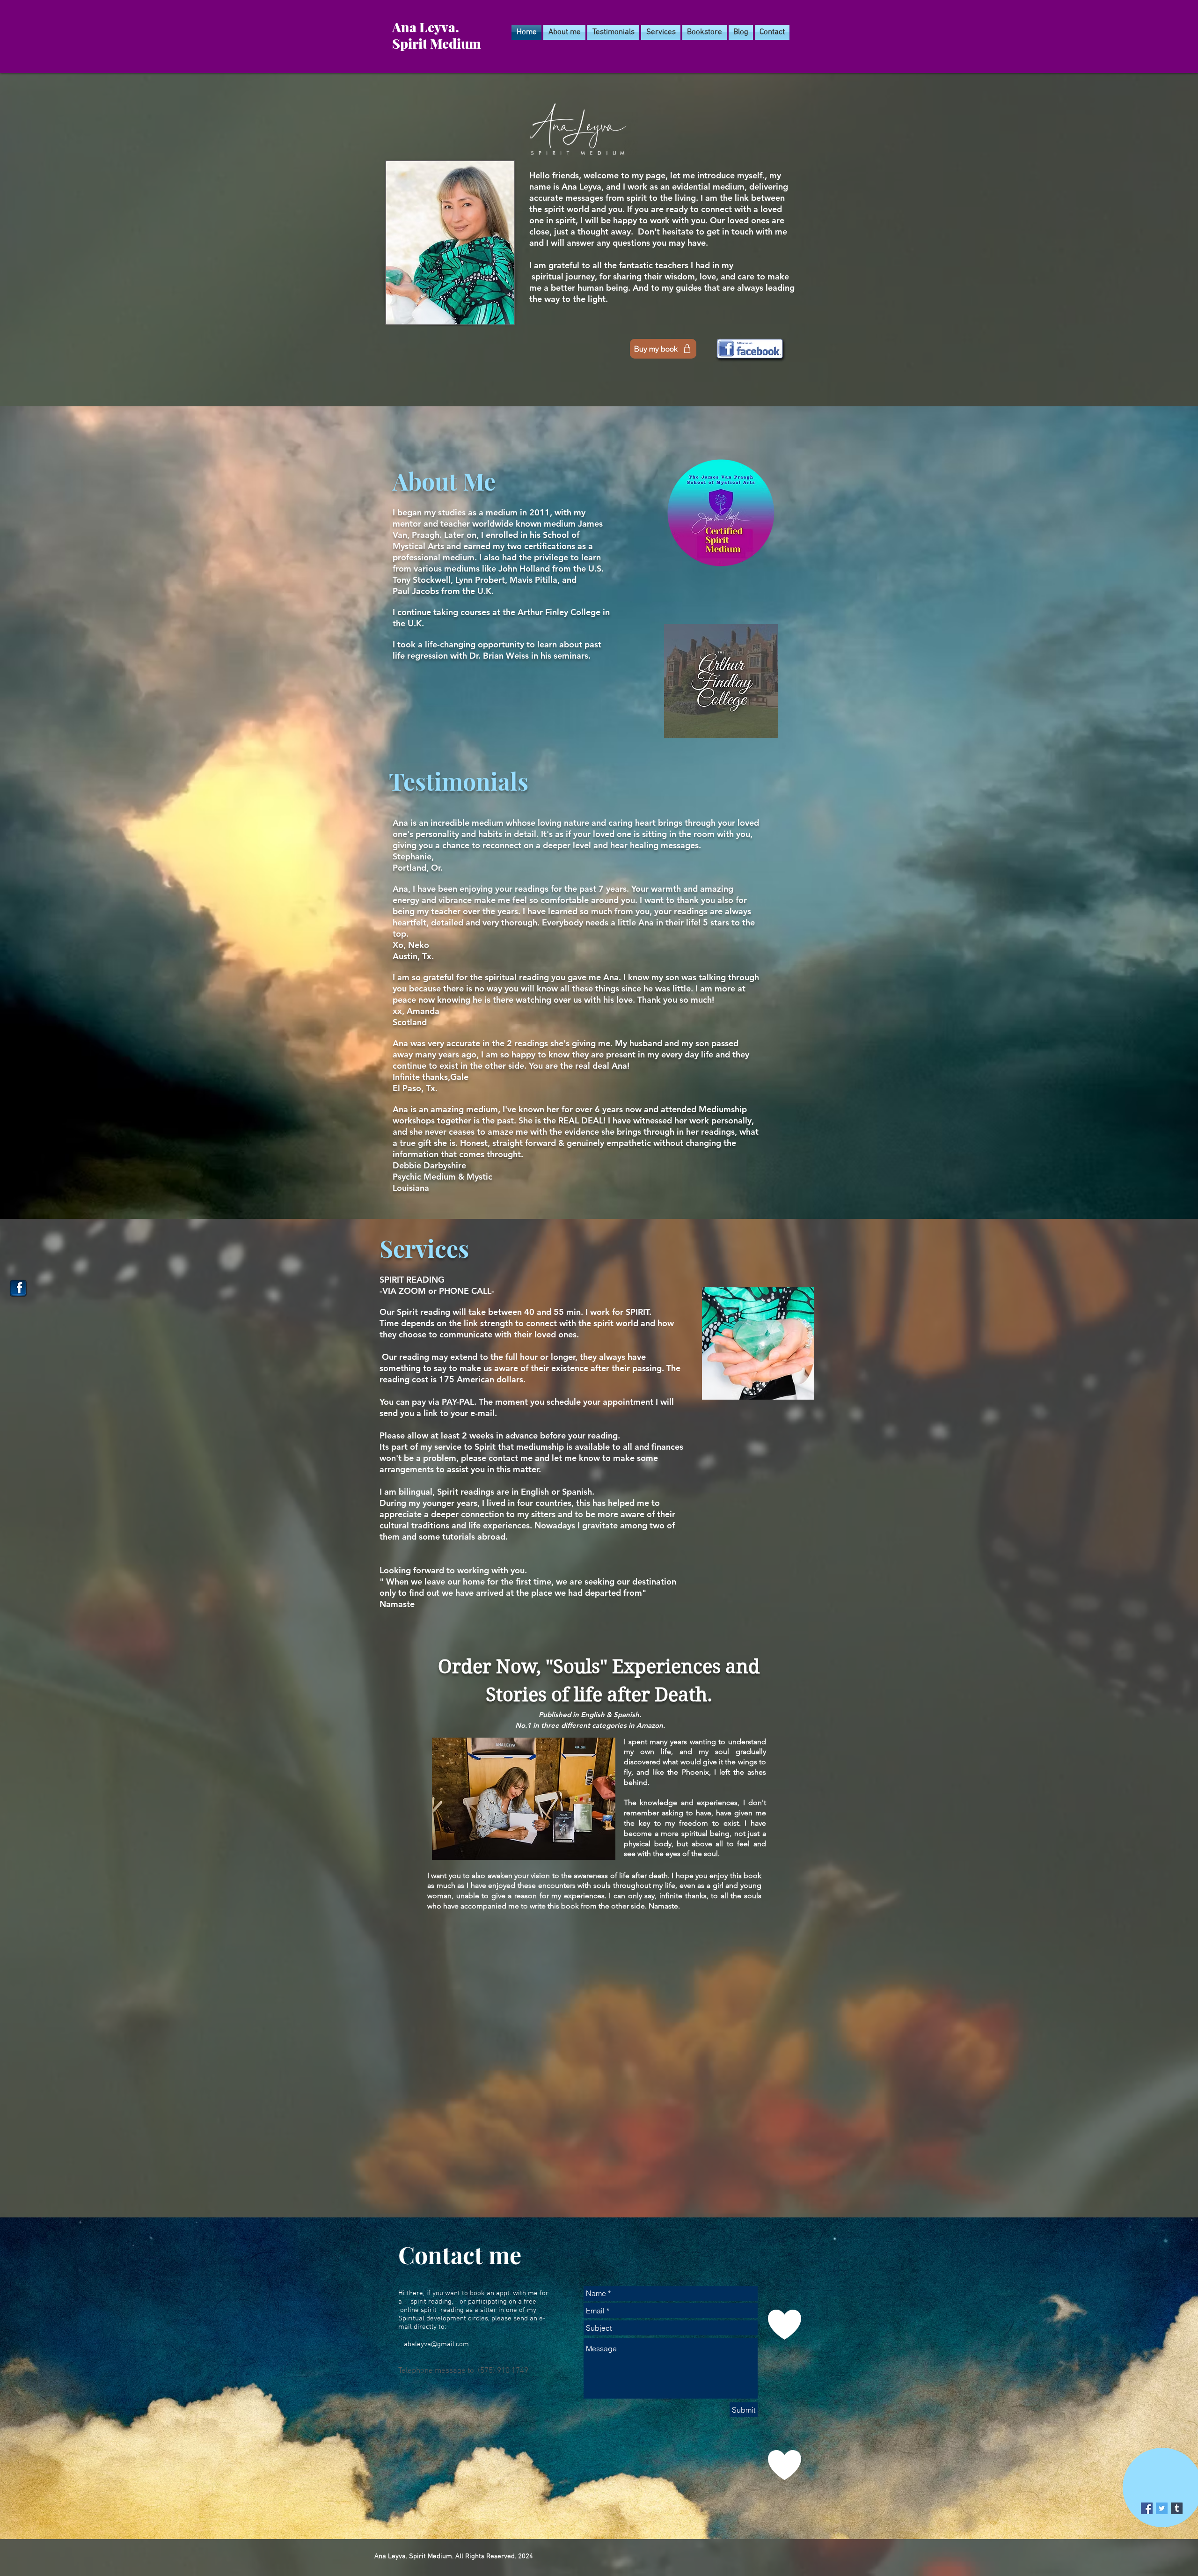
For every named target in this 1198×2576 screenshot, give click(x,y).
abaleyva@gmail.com (436, 2344)
